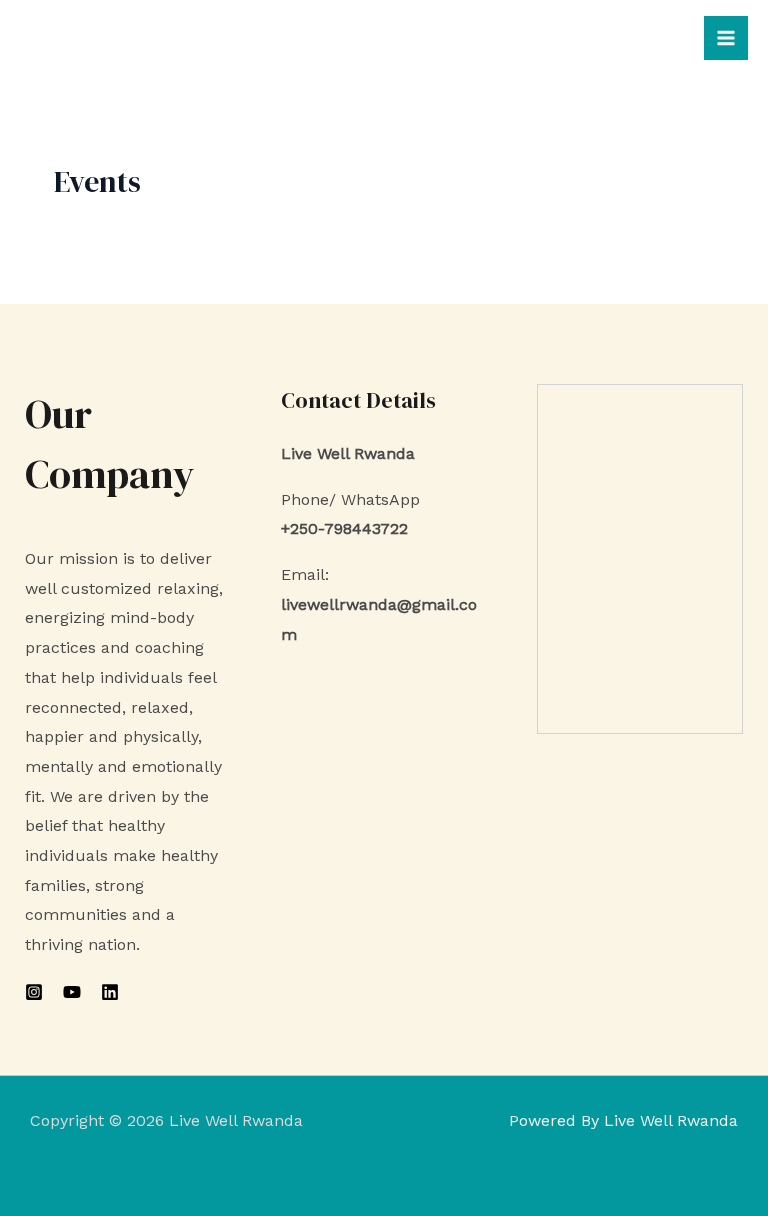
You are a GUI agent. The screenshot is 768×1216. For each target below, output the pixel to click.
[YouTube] (72, 992)
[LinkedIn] (110, 992)
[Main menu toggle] (726, 38)
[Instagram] (34, 992)
